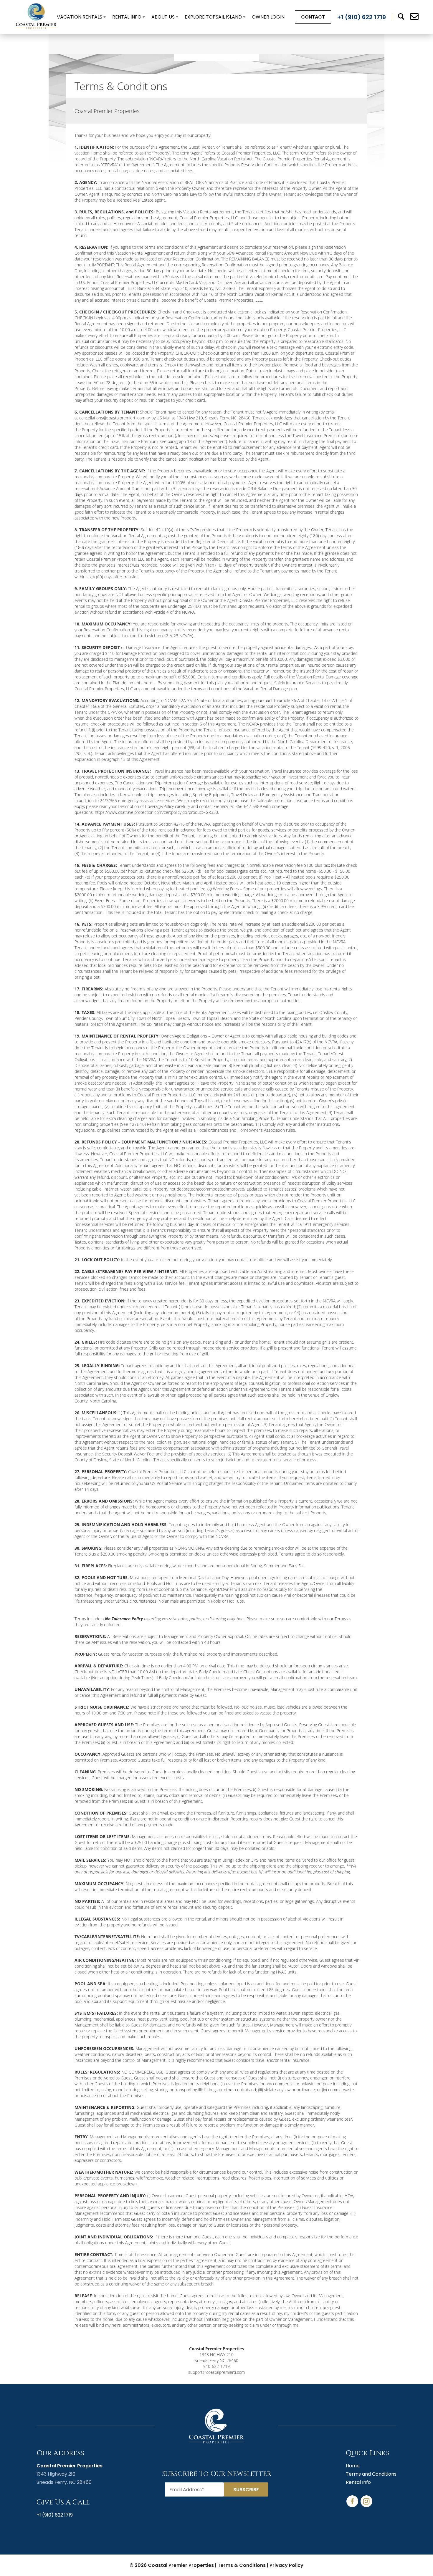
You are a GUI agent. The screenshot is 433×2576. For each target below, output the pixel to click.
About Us (163, 17)
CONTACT (313, 17)
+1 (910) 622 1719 (55, 2515)
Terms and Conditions (371, 2474)
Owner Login (268, 17)
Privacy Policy (286, 2565)
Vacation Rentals (80, 17)
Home (353, 2466)
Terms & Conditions (242, 2565)
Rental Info (127, 17)
